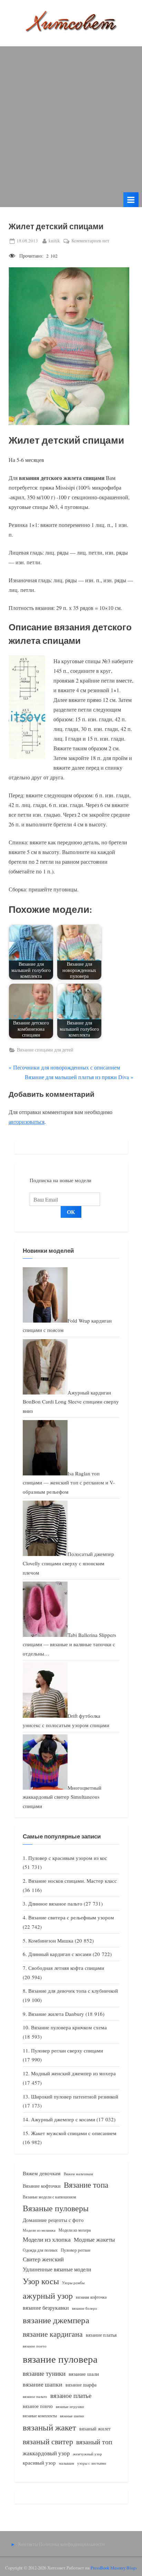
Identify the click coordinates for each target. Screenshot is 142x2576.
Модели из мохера (75, 2230)
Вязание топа (86, 2185)
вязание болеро (85, 2308)
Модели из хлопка (47, 2239)
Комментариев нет (90, 241)
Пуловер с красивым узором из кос (68, 1858)
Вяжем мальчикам (78, 2174)
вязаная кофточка (91, 2297)
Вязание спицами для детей (45, 1050)
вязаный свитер (48, 2441)
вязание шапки (43, 2384)
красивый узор (39, 2463)
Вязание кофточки (42, 2186)
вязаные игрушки (70, 2406)
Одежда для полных (40, 2250)
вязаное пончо (38, 2406)
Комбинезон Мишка (51, 1940)
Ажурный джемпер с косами (63, 2119)
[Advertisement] (71, 118)
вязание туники (44, 2373)
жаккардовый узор (46, 2453)
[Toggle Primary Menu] (131, 200)
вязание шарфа (81, 2385)
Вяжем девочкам (42, 2173)
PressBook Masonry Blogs (114, 2568)
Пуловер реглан (75, 2250)
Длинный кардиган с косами (60, 1954)
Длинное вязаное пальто (55, 1903)
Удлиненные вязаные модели (57, 2269)
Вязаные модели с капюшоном (49, 2197)
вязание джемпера (56, 2320)
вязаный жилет (95, 2429)
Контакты (28, 2544)
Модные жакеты (94, 2239)
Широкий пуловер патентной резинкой (75, 2096)
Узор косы (41, 2281)
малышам (67, 2463)
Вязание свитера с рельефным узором (71, 1917)
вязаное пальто (35, 2396)
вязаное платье (71, 2395)
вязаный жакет (49, 2427)
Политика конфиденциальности (72, 2544)
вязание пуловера (60, 2359)
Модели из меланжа (39, 2230)
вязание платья (101, 2335)
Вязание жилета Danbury (56, 2014)
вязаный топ (94, 2442)
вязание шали (84, 2374)
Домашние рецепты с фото (53, 2220)
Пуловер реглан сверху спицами (67, 2050)
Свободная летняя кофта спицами (66, 1968)
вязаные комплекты (40, 2416)
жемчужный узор (88, 2454)
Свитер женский (43, 2259)
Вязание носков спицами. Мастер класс (73, 1881)
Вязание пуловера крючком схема (69, 2027)
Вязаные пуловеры (56, 2208)
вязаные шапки (72, 2416)
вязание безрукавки (46, 2308)
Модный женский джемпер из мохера (73, 2073)
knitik (54, 240)
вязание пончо (35, 2346)
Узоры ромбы (73, 2283)
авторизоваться (27, 1122)
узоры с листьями (92, 2463)
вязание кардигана (53, 2334)
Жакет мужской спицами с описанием (74, 2133)
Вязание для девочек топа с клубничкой (73, 1991)
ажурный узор (48, 2296)
